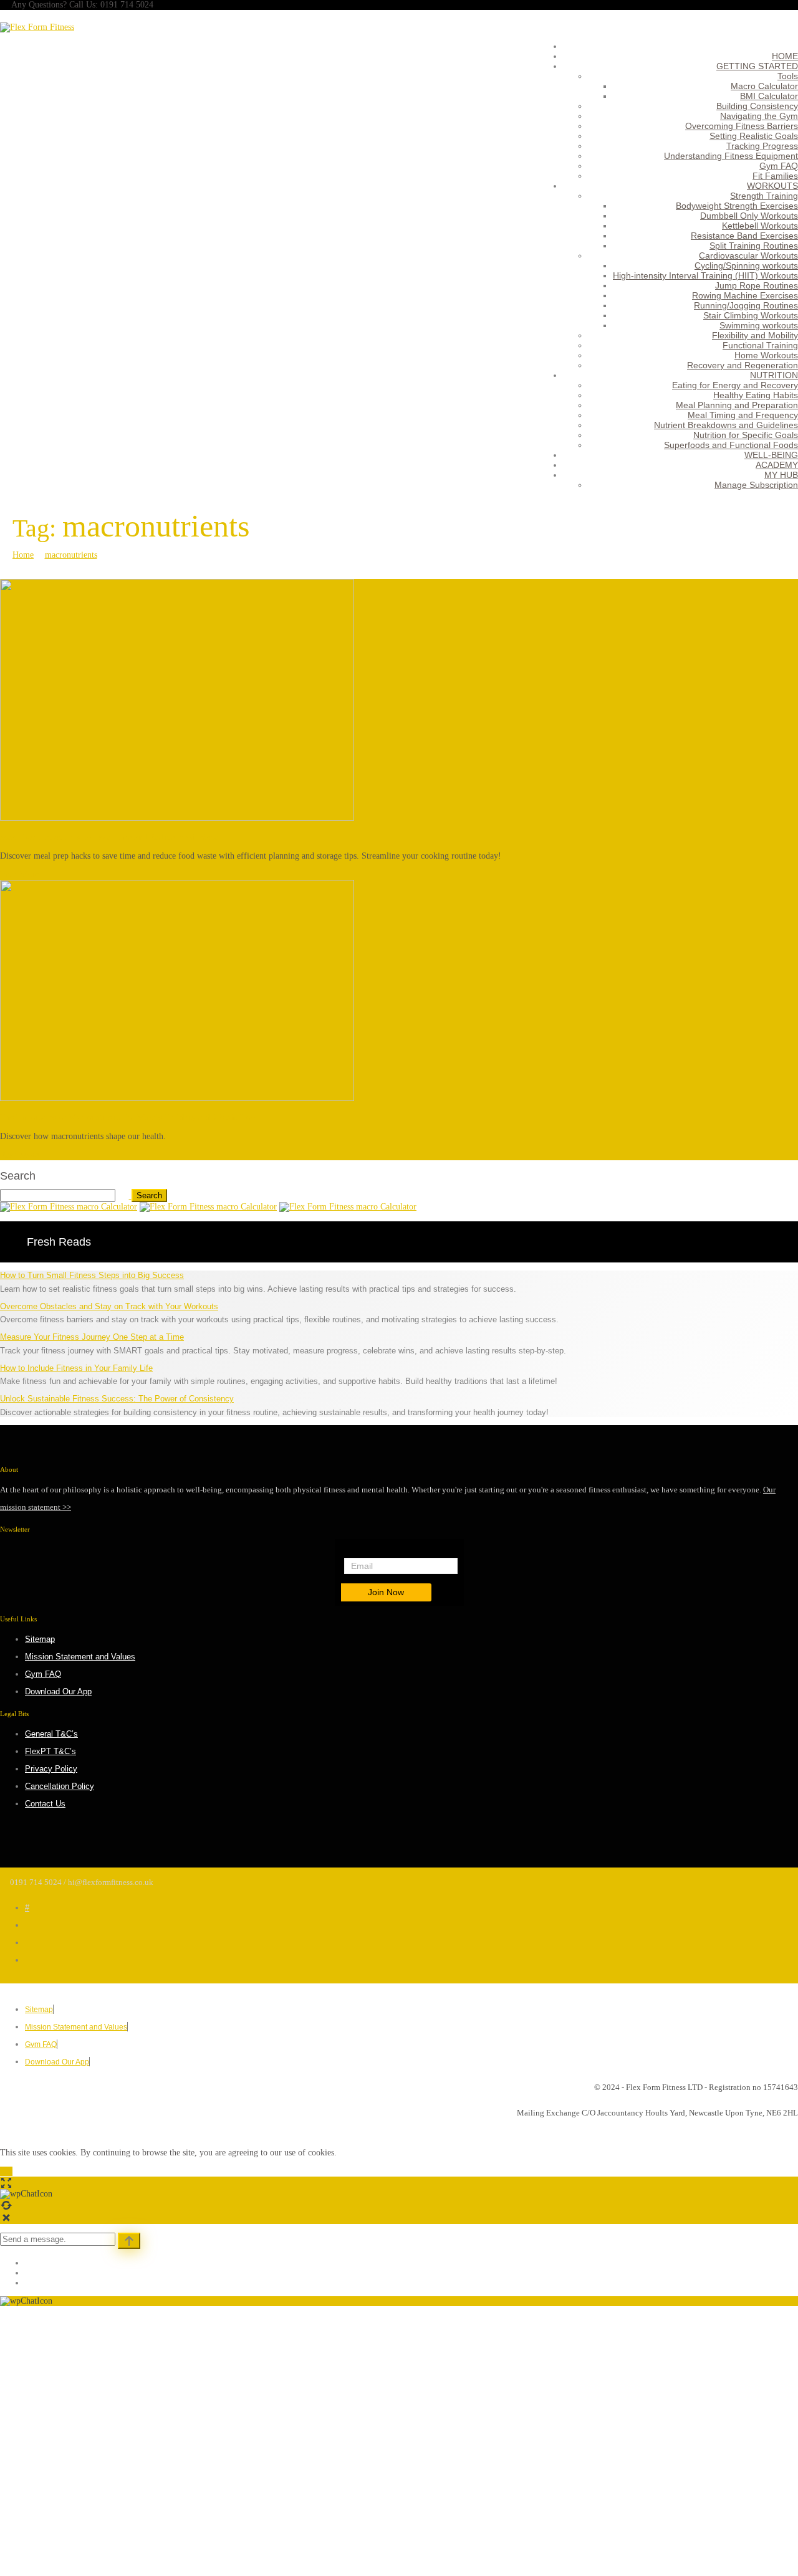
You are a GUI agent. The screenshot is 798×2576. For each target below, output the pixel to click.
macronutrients (71, 555)
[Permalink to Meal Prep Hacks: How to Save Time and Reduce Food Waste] (177, 818)
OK (6, 2171)
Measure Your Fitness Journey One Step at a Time (92, 1337)
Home (23, 555)
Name (130, 2413)
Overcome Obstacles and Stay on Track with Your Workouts (109, 1306)
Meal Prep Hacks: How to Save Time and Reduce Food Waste (109, 837)
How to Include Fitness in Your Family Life (76, 1368)
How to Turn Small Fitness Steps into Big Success (92, 1275)
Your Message (144, 2512)
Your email (139, 2446)
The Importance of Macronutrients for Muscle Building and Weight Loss (128, 1118)
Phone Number (146, 2479)
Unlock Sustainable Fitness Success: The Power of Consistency (117, 1399)
